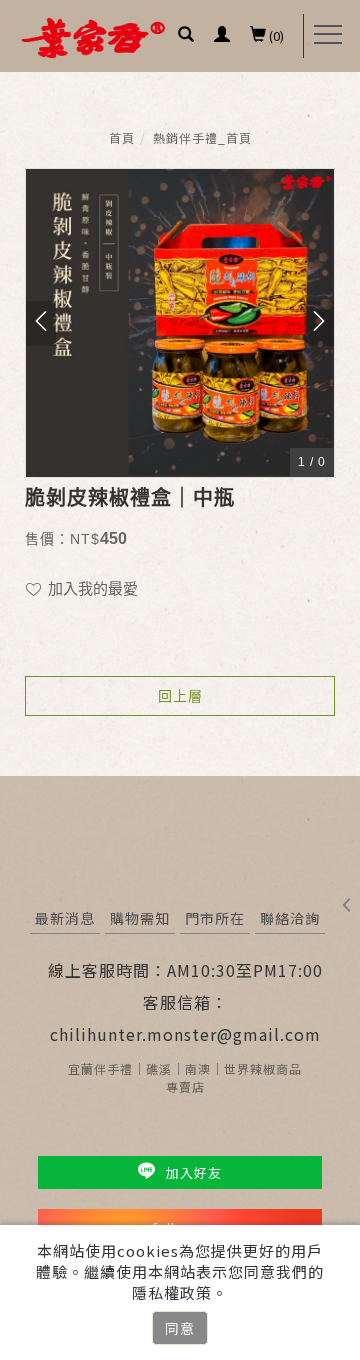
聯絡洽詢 (290, 918)
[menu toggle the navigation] (328, 35)
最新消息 (65, 918)
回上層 (180, 696)
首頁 (122, 137)
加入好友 (192, 1172)
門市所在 (215, 918)
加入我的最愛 (91, 588)
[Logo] (93, 36)
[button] (186, 36)
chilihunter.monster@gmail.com (185, 1034)
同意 (180, 1328)
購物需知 (140, 918)
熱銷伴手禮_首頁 (202, 137)
